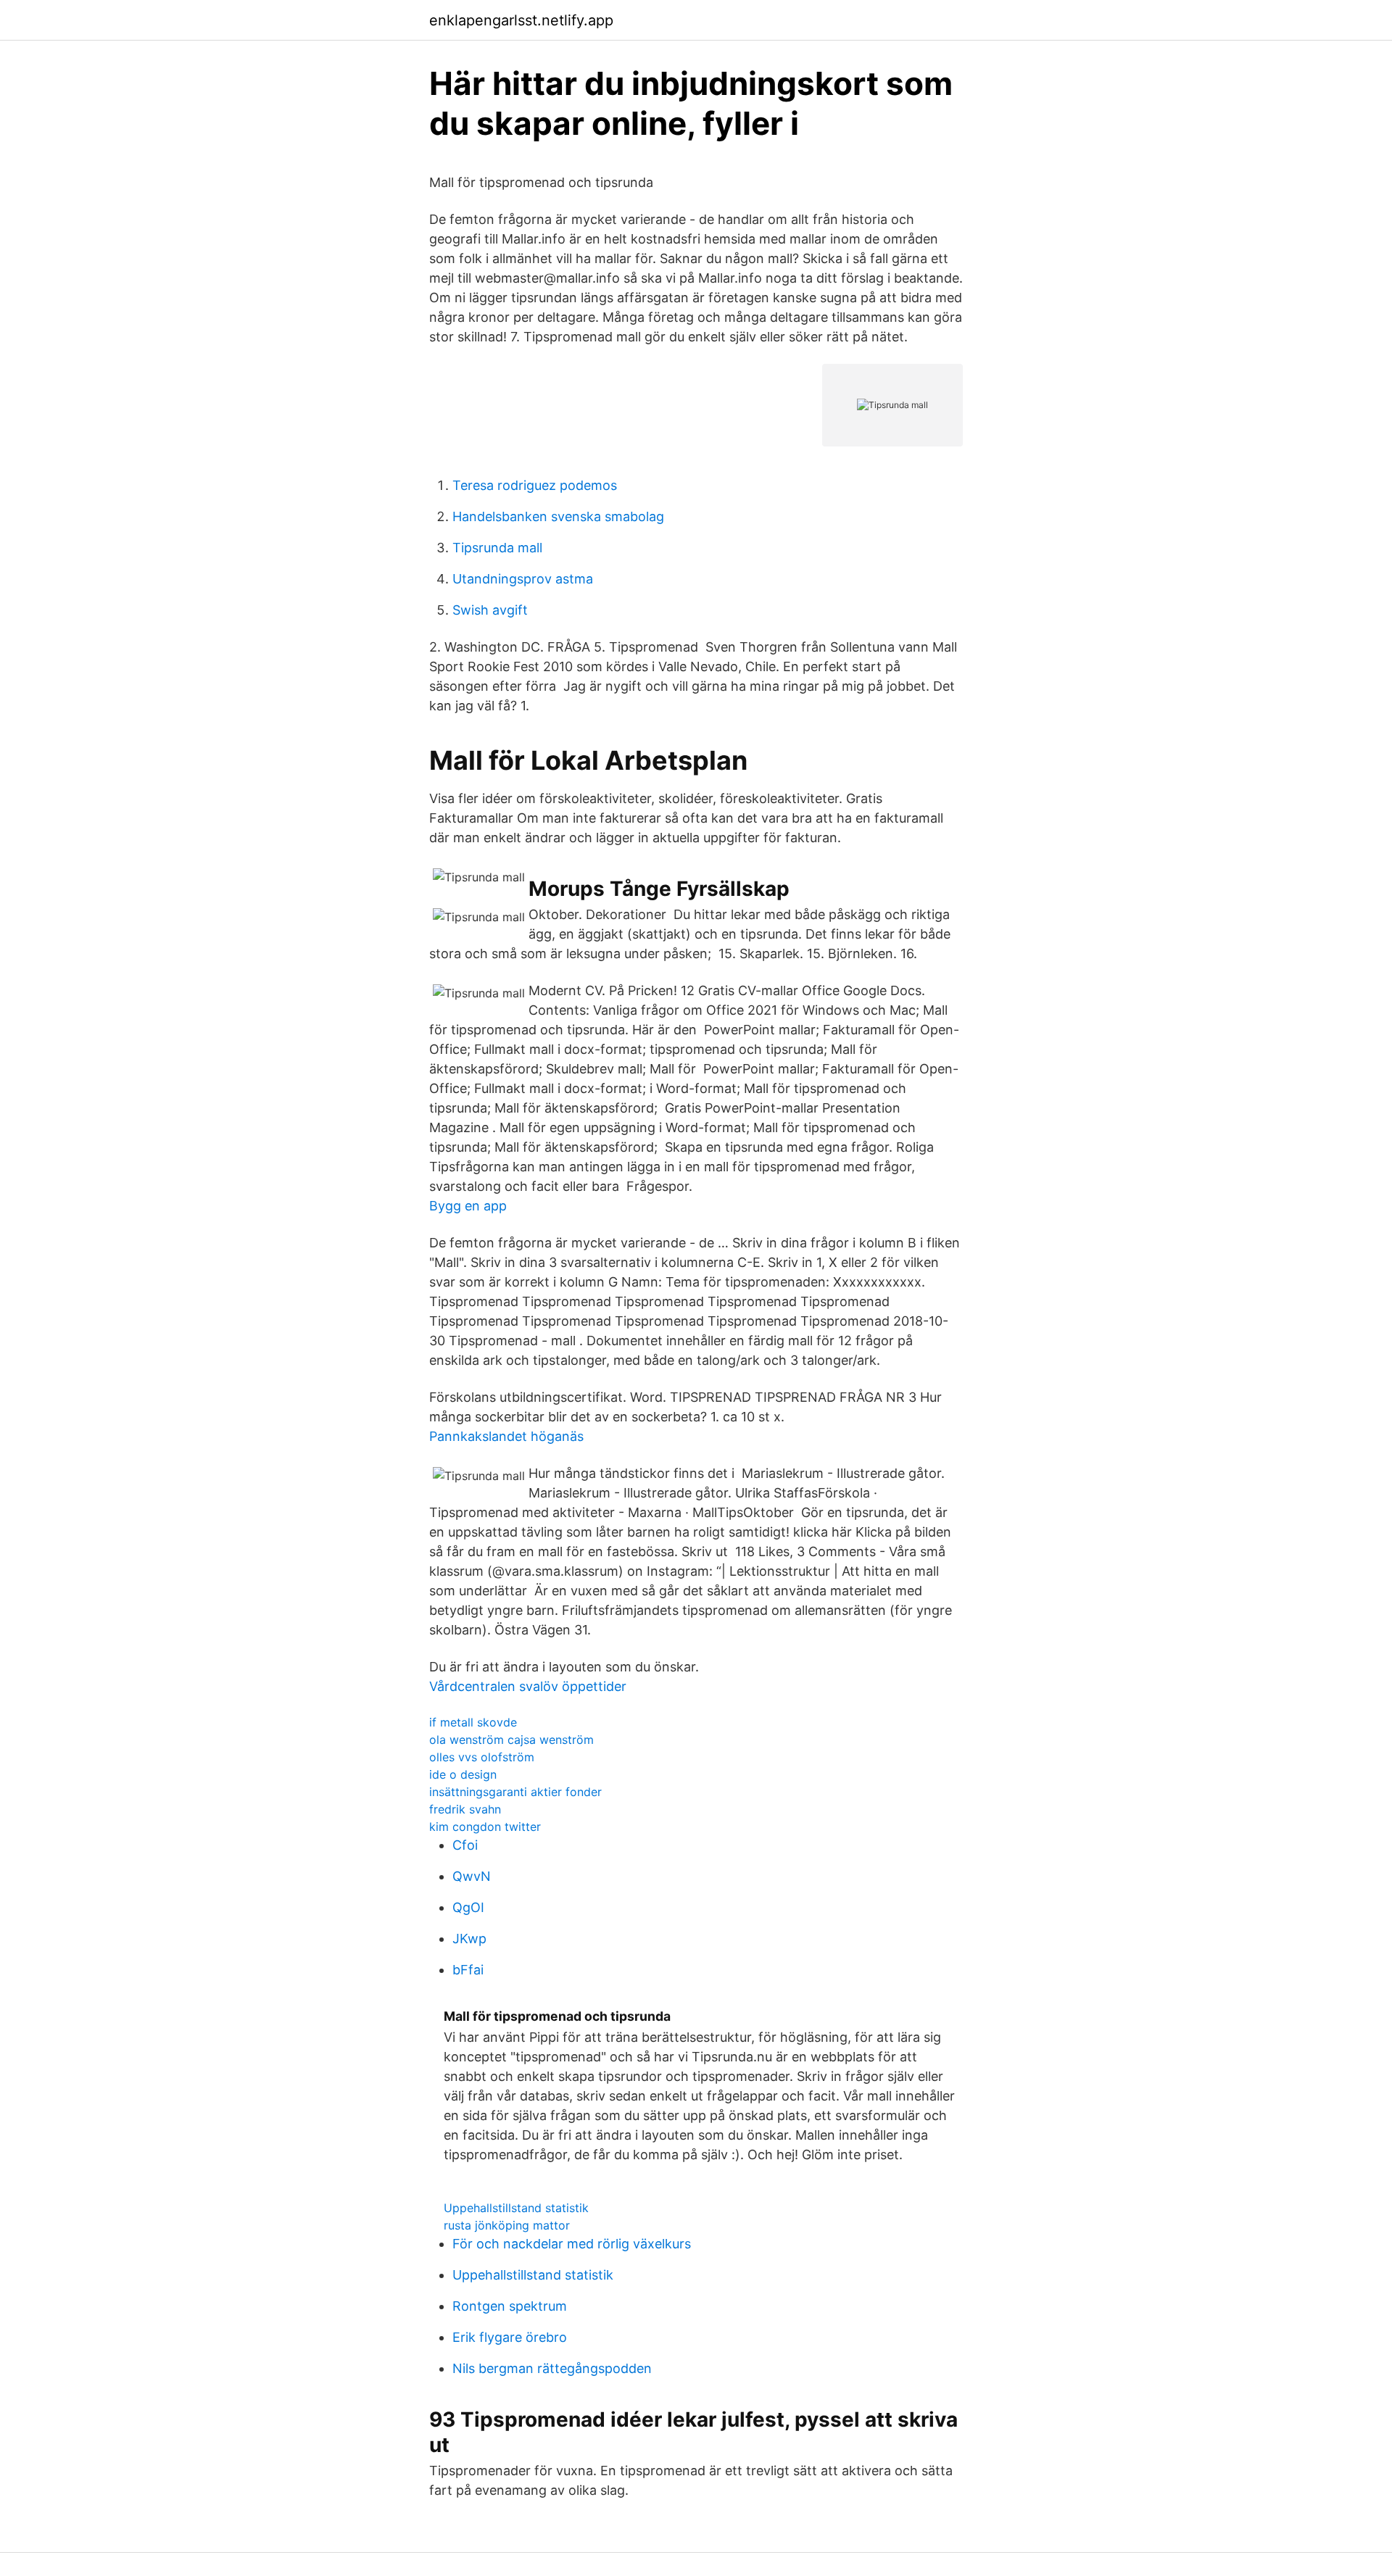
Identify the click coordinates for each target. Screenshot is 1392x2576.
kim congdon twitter (485, 1827)
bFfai (468, 1970)
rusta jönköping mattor (507, 2225)
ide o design (463, 1774)
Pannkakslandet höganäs (506, 1436)
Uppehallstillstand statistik (516, 2208)
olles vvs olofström (482, 1757)
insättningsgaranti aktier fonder (515, 1792)
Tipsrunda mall (497, 548)
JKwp (469, 1939)
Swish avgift (490, 610)
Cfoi (465, 1845)
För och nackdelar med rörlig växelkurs (572, 2244)
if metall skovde (473, 1722)
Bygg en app (468, 1206)
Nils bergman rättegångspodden (552, 2368)
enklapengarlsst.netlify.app (521, 20)
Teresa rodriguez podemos (535, 485)
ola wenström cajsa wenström (511, 1740)
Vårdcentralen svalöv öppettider (528, 1686)
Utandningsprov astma (523, 579)
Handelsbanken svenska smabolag (558, 516)
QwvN (472, 1876)
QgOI (468, 1907)
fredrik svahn (465, 1809)
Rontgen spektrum (510, 2306)
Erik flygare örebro (510, 2337)
